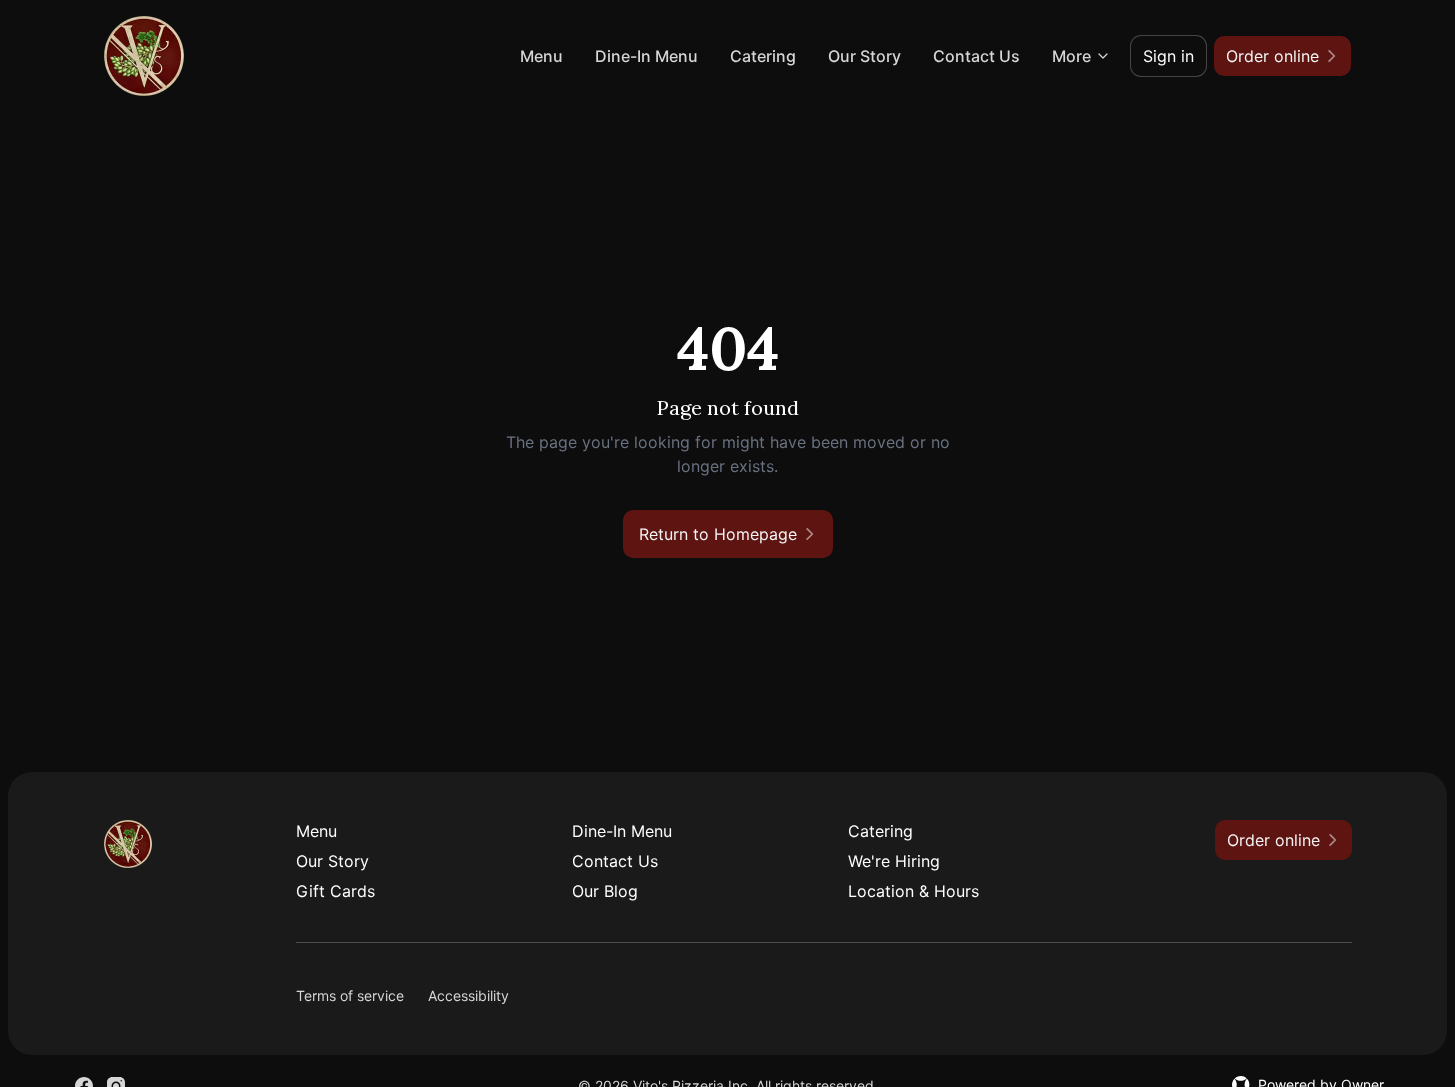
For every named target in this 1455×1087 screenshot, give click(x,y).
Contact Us (976, 56)
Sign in (1168, 56)
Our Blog (605, 891)
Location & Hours (913, 891)
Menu (541, 56)
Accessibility (468, 995)
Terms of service (350, 995)
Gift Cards (335, 891)
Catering (763, 56)
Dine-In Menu (646, 56)
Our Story (864, 56)
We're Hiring (894, 861)
